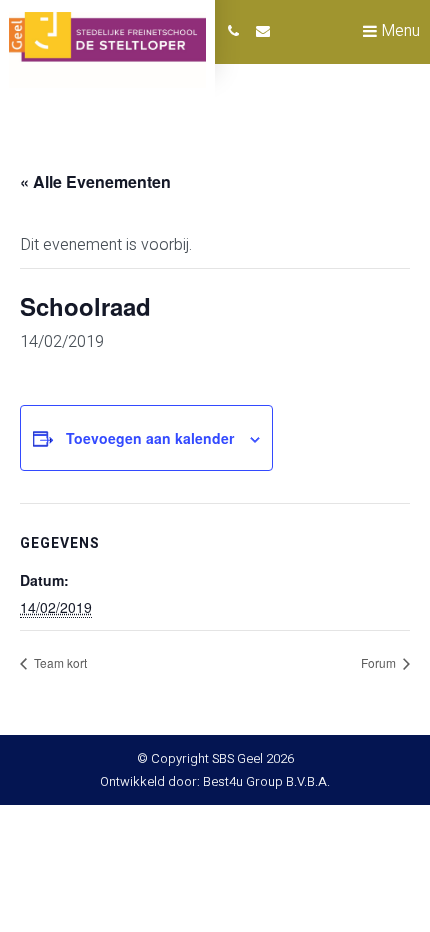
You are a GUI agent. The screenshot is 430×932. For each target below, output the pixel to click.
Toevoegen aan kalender (150, 438)
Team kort (59, 662)
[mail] (263, 32)
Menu (398, 31)
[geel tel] (233, 32)
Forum (380, 662)
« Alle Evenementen (95, 181)
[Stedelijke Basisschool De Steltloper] (107, 50)
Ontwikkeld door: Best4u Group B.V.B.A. (215, 781)
